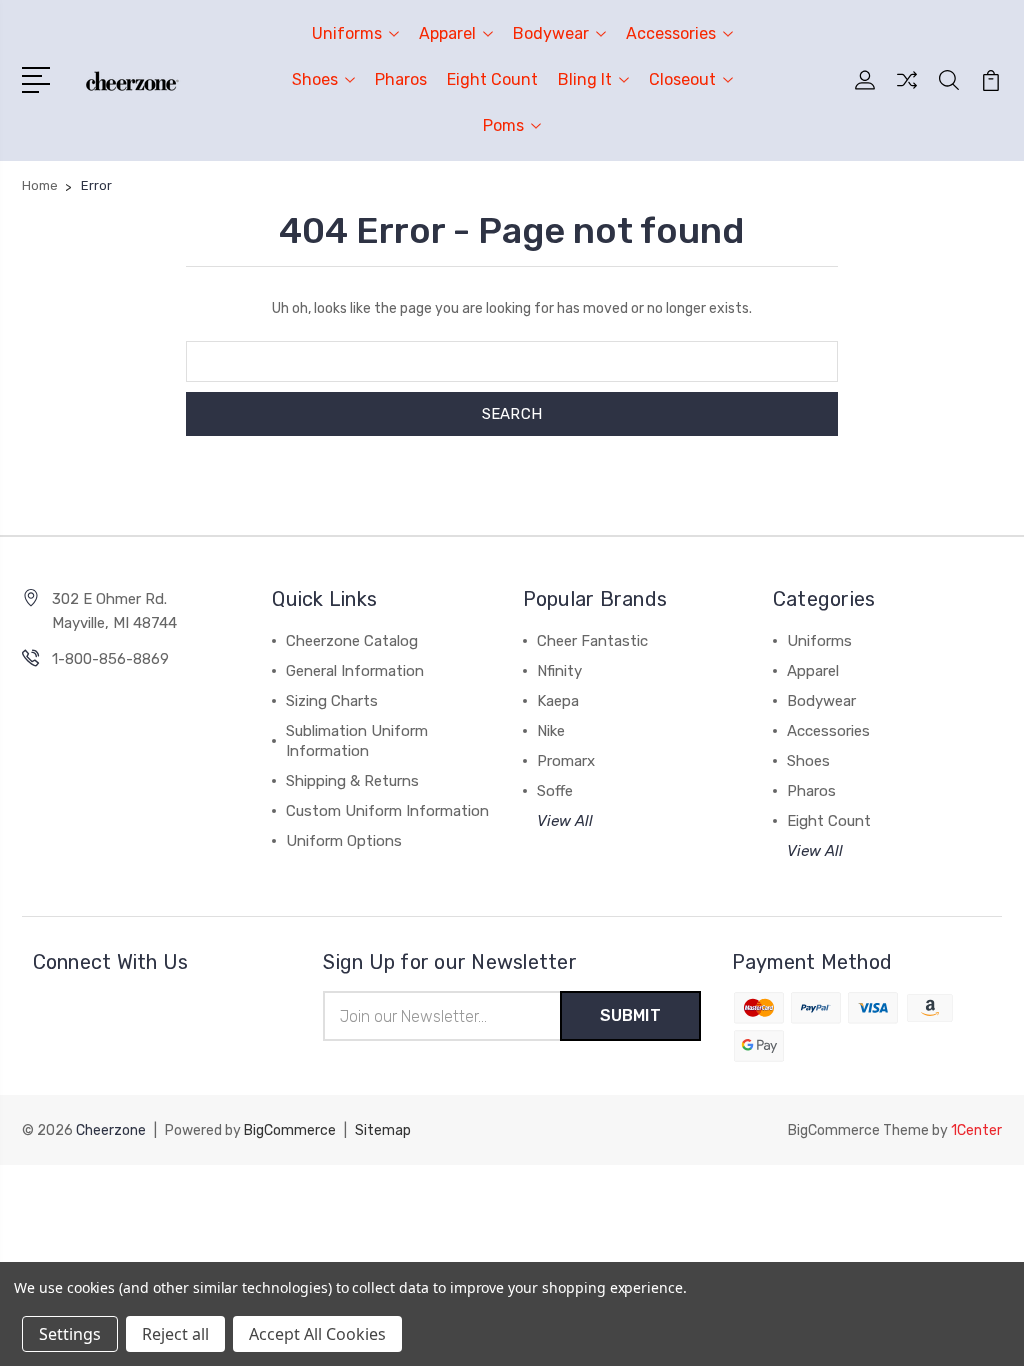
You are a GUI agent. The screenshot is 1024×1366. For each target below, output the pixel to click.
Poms (503, 125)
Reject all (175, 1334)
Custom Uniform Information (387, 811)
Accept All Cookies (317, 1334)
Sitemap (383, 1130)
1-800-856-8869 (110, 659)
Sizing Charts (332, 701)
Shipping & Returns (352, 781)
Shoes (315, 79)
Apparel (447, 33)
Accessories (671, 33)
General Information (355, 671)
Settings (70, 1334)
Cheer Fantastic (592, 641)
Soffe (555, 791)
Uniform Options (344, 841)
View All (565, 821)
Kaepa (558, 701)
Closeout (682, 79)
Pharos (401, 79)
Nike (551, 731)
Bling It (585, 79)
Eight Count (492, 79)
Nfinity (559, 671)
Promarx (566, 761)
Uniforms (347, 33)
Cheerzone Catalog (352, 641)
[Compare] (907, 92)
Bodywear (551, 33)
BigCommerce (290, 1130)
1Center (976, 1130)
